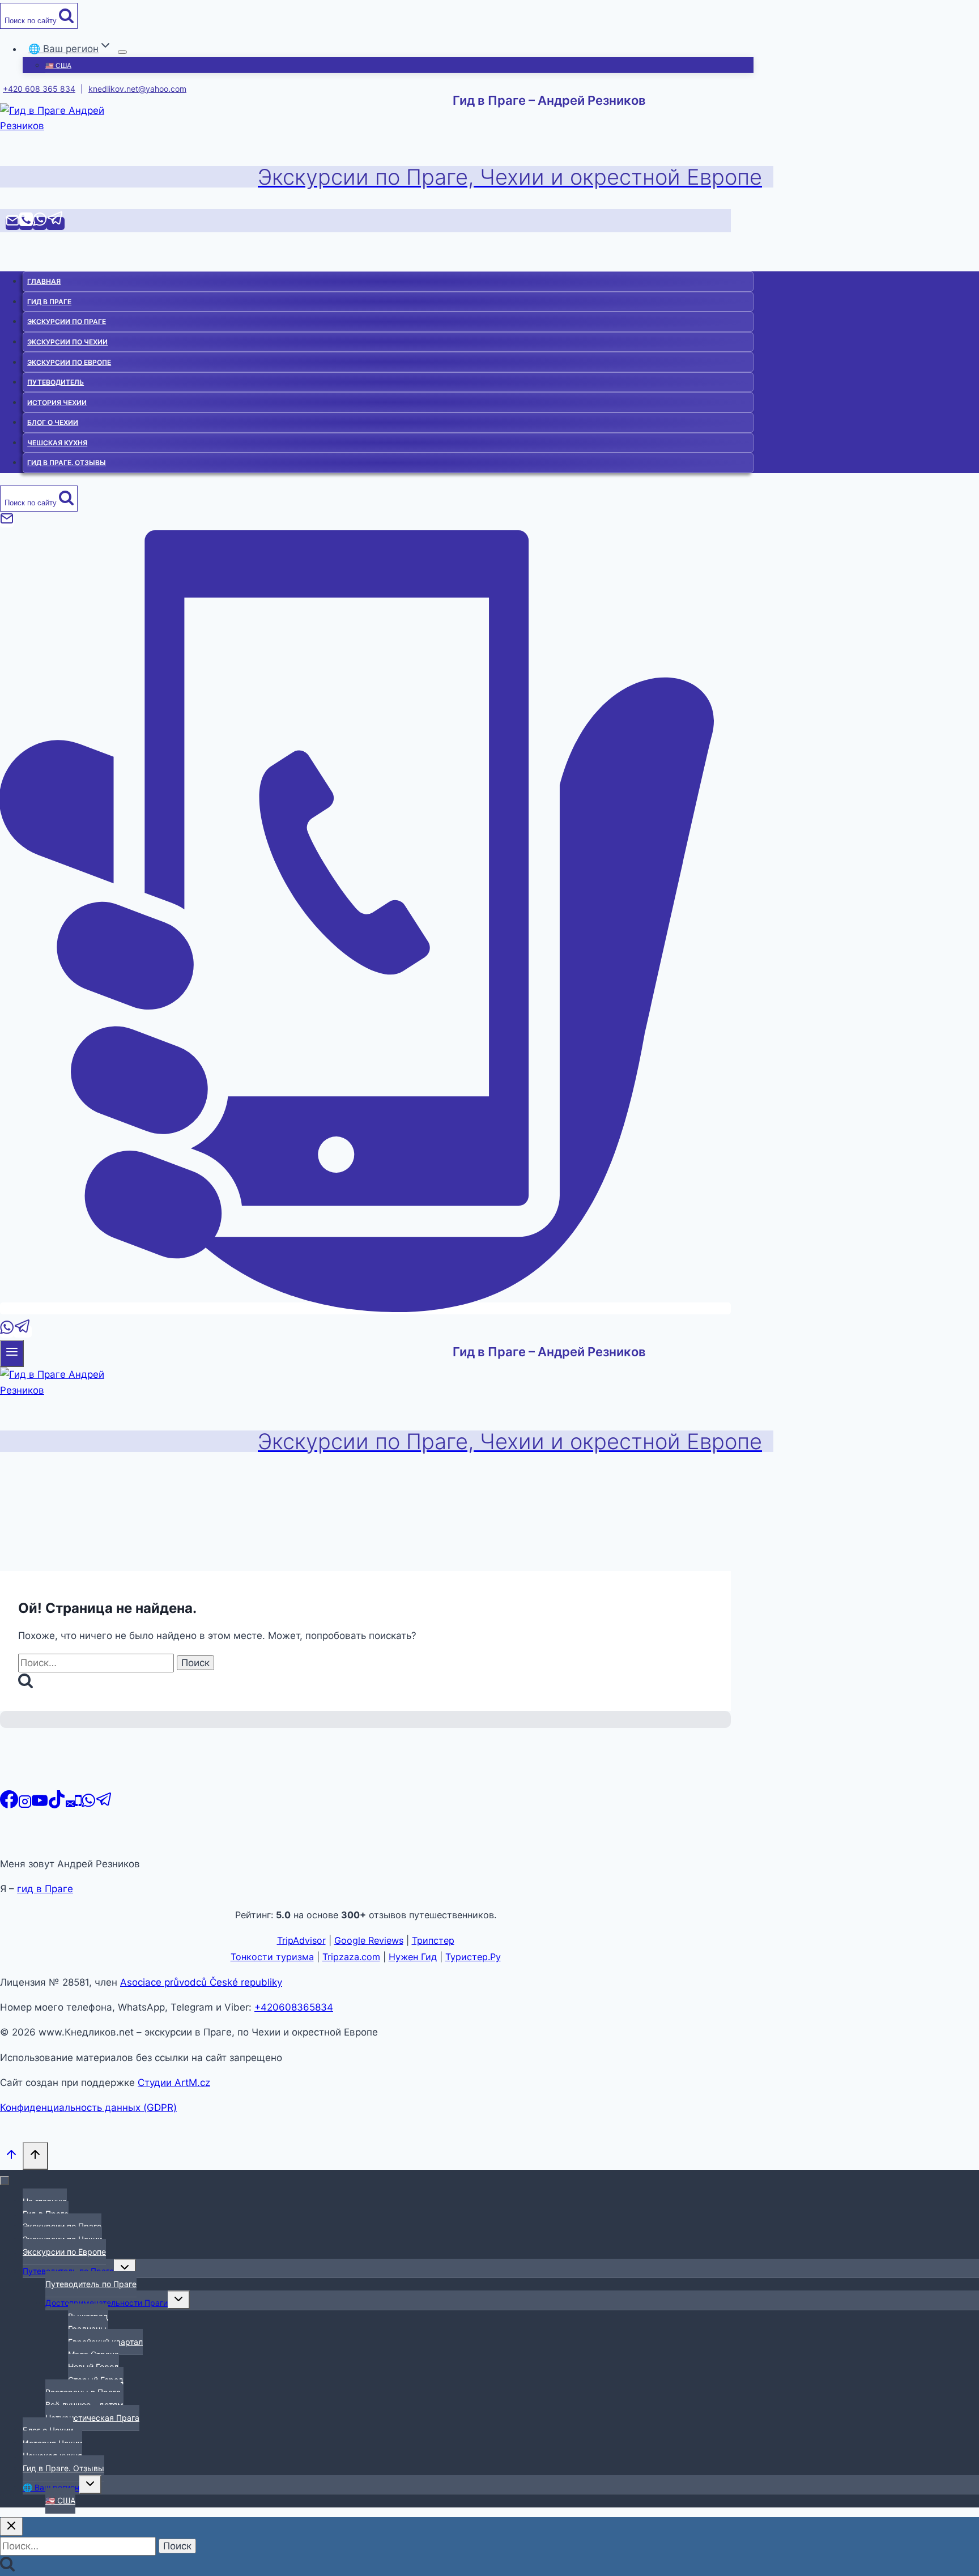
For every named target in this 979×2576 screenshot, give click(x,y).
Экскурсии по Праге (67, 322)
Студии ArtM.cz (174, 2083)
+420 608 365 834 (39, 89)
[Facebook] (9, 1805)
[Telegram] (56, 223)
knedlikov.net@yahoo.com (137, 89)
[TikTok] (57, 1805)
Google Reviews (369, 1940)
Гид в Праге (49, 302)
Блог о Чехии (53, 422)
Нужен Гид (413, 1957)
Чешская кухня (57, 443)
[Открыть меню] (12, 1353)
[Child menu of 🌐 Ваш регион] (122, 52)
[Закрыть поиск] (11, 2526)
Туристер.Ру (473, 1957)
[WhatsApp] (40, 223)
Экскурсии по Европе (69, 362)
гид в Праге (45, 1889)
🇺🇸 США (58, 65)
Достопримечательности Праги (107, 2303)
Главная (44, 281)
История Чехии (57, 403)
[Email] (12, 223)
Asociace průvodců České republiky (201, 1982)
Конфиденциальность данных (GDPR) (88, 2107)
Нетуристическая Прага (92, 2418)
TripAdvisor (301, 1940)
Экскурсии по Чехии (67, 342)
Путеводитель (56, 382)
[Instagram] (25, 1805)
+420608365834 (294, 2007)
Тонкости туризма (272, 1957)
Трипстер (433, 1940)
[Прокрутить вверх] (11, 2157)
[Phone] (26, 223)
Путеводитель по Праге (91, 2284)
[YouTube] (40, 1805)
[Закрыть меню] (5, 2181)
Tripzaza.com (351, 1957)
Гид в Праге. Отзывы (67, 463)
